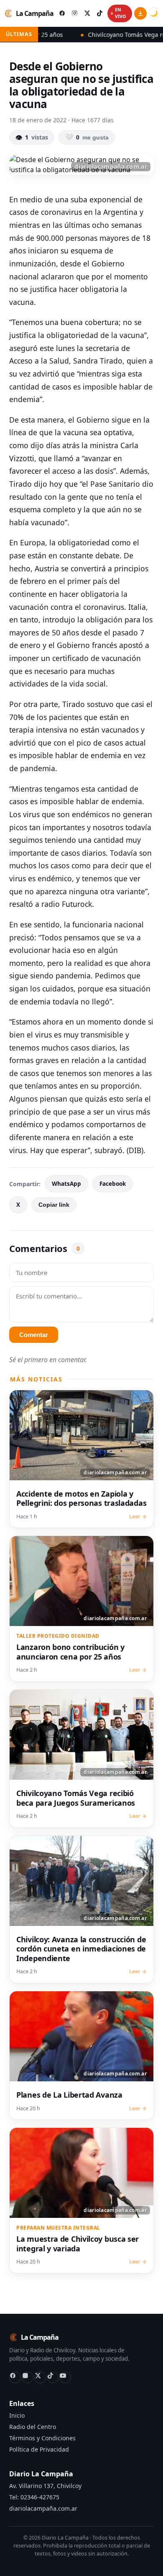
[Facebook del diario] (62, 13)
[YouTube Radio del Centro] (65, 2377)
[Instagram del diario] (74, 13)
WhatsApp (66, 1184)
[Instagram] (28, 2377)
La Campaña (35, 13)
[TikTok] (53, 2377)
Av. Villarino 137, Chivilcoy (45, 2486)
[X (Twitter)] (40, 2377)
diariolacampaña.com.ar (43, 2508)
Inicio (17, 2415)
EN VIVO (120, 13)
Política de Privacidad (39, 2449)
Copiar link (54, 1205)
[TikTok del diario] (99, 13)
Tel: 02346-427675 (34, 2497)
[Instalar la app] (140, 13)
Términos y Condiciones (42, 2438)
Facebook (113, 1184)
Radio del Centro (33, 2427)
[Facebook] (15, 2377)
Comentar (34, 1335)
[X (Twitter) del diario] (87, 13)
